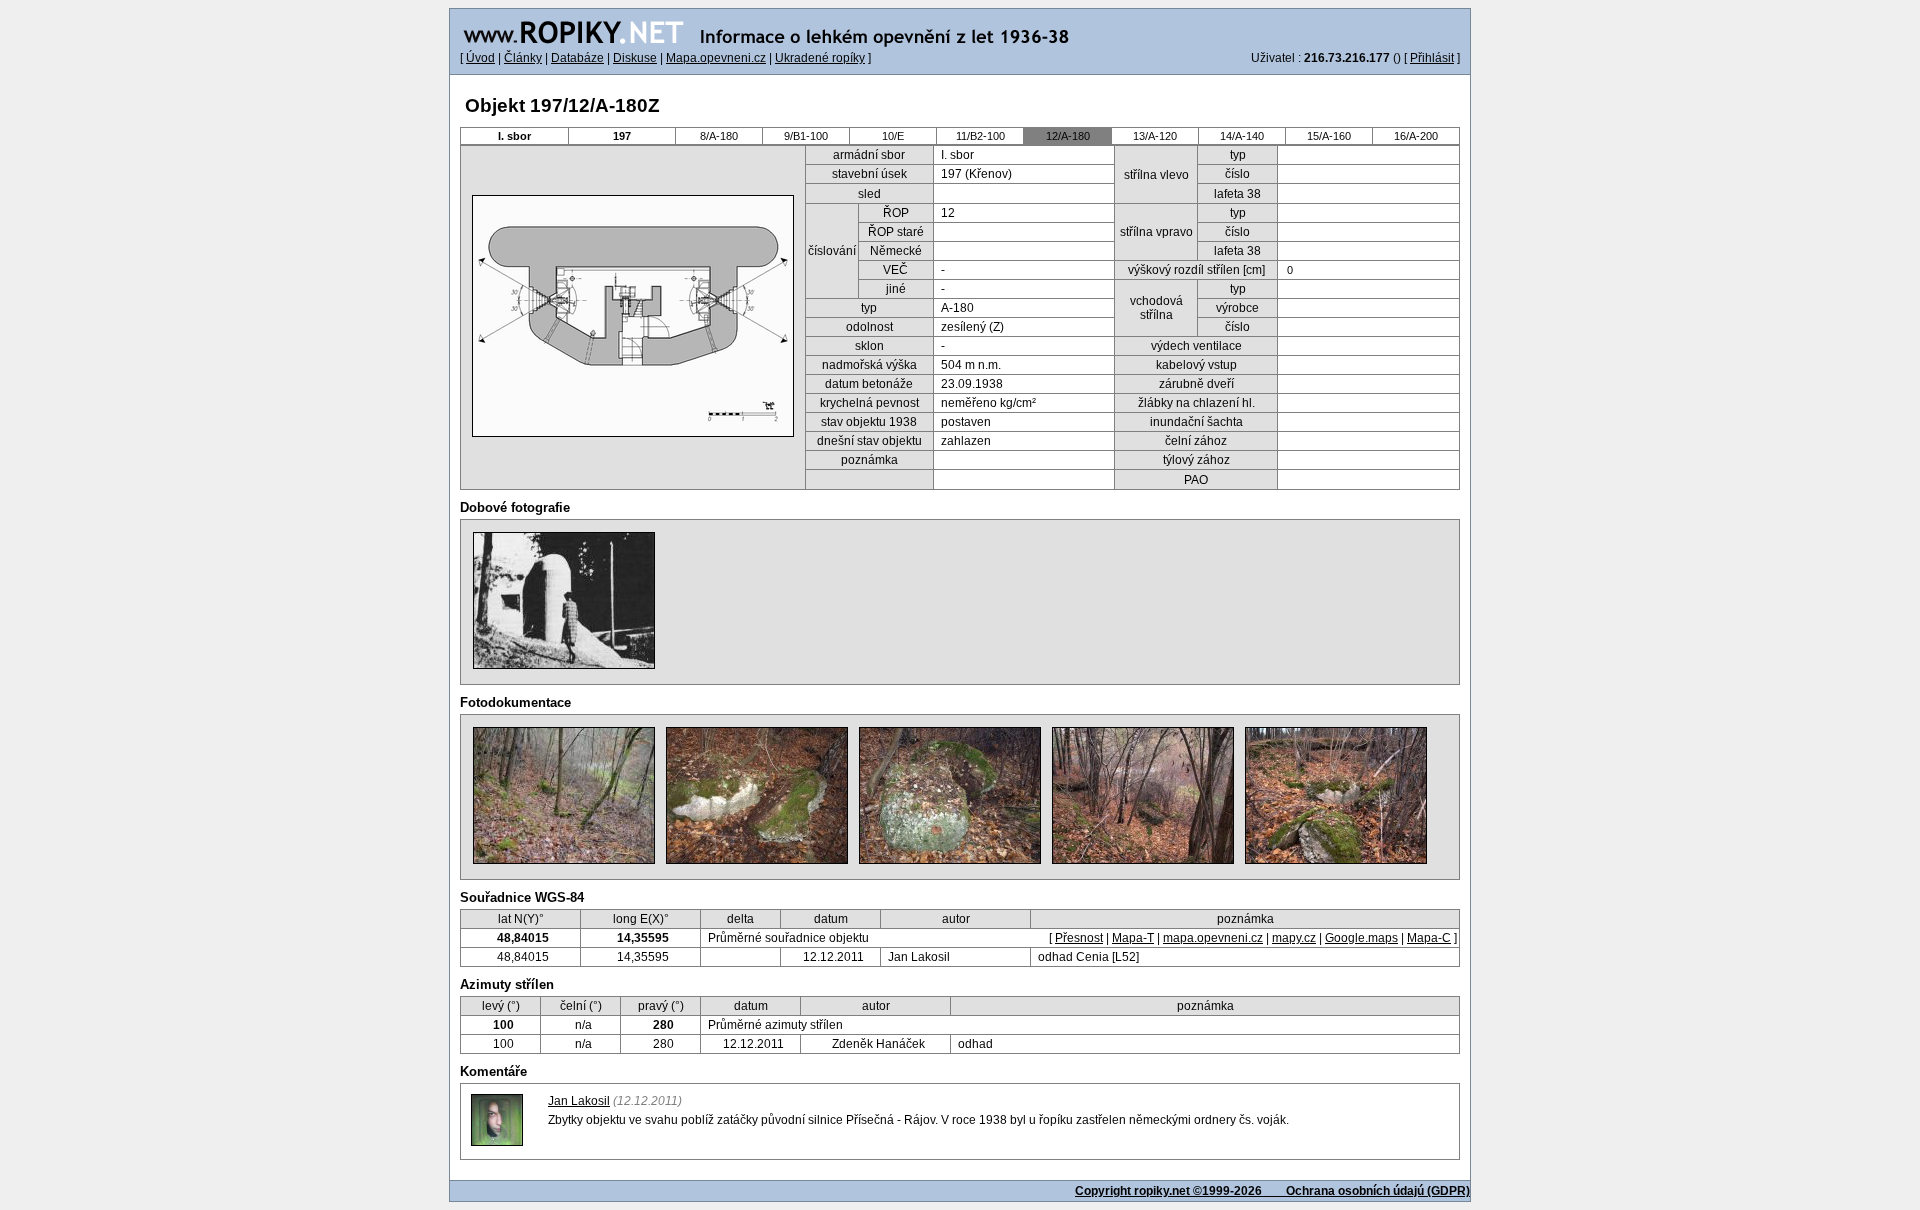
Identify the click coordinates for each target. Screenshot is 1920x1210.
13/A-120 (1155, 136)
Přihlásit (1432, 58)
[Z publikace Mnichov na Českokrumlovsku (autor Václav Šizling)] (564, 600)
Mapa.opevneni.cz (716, 58)
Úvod (480, 58)
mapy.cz (1294, 938)
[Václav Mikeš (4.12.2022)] (564, 795)
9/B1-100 (806, 136)
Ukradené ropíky (820, 58)
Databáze (577, 58)
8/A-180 (719, 136)
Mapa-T (1133, 938)
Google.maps (1361, 938)
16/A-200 (1416, 136)
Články (523, 58)
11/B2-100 (980, 136)
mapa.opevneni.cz (1213, 938)
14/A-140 (1242, 136)
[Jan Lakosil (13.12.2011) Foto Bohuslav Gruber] (757, 795)
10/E (893, 136)
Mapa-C (1429, 938)
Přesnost (1079, 938)
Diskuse (635, 58)
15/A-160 (1329, 136)
